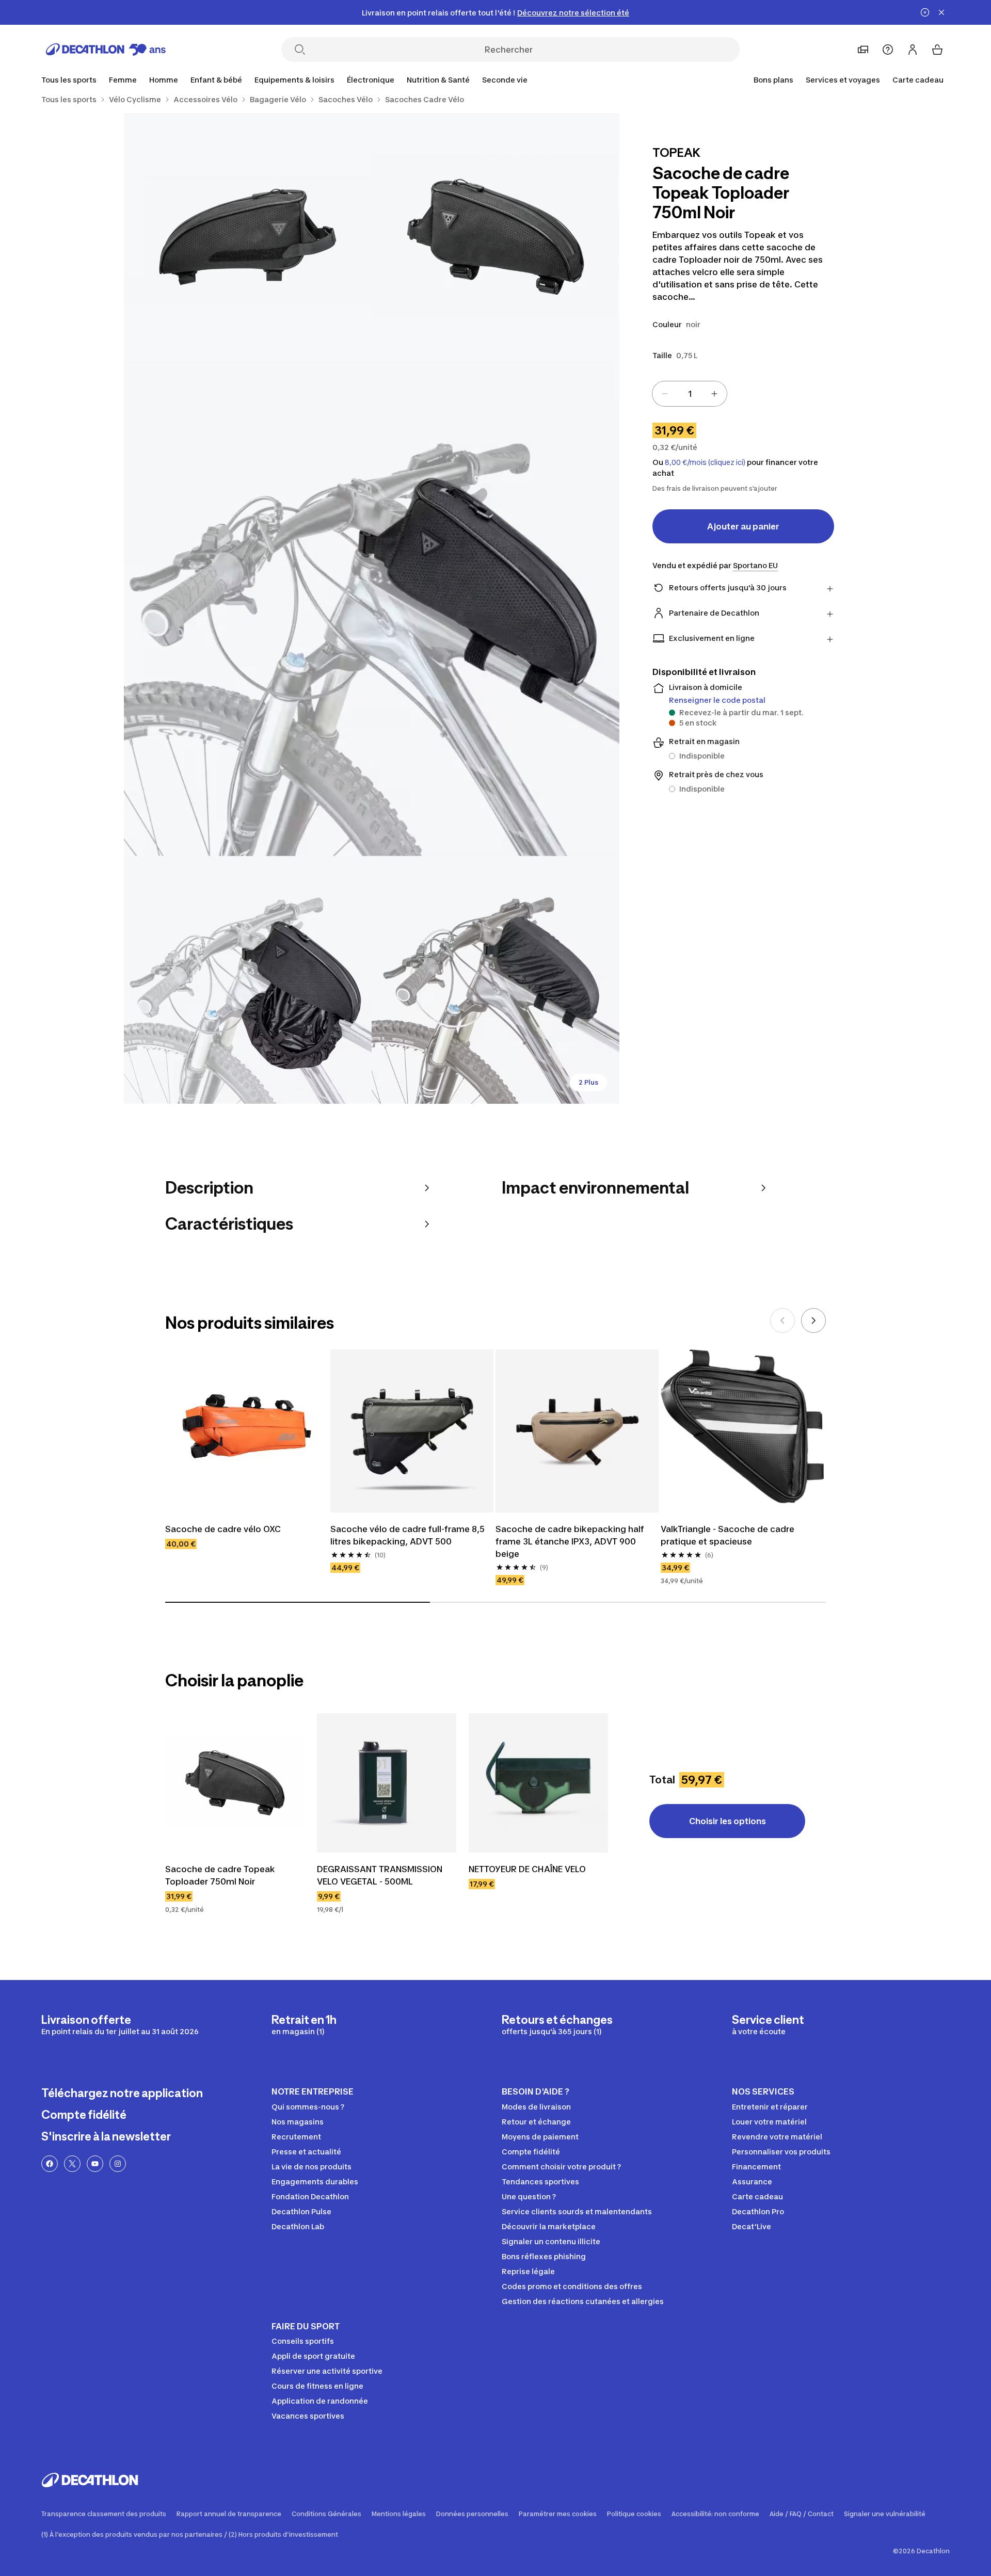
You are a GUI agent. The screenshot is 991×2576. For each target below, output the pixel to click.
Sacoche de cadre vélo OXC (223, 1529)
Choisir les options (728, 1821)
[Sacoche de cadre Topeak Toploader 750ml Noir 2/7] (248, 237)
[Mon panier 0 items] (937, 50)
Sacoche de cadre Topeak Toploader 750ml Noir (220, 1875)
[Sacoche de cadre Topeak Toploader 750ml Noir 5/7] (495, 980)
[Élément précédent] (782, 1321)
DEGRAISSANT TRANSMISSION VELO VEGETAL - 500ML (380, 1875)
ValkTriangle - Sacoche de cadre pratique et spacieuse (728, 1535)
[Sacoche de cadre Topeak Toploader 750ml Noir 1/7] (495, 237)
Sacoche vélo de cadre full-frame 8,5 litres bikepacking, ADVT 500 (407, 1535)
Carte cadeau (918, 80)
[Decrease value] (665, 394)
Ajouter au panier (743, 526)
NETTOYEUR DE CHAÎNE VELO (527, 1869)
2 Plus (588, 1082)
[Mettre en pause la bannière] (925, 12)
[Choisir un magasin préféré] (863, 50)
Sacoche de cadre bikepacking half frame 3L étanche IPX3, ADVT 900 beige (570, 1541)
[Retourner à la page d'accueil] (106, 50)
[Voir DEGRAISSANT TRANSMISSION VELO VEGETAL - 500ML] (387, 1783)
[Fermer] (941, 12)
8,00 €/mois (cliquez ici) (705, 462)
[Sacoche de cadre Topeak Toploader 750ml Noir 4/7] (248, 980)
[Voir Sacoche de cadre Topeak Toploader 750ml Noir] (235, 1783)
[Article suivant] (813, 1321)
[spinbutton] (690, 394)
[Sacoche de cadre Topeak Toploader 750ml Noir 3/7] (372, 608)
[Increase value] (714, 394)
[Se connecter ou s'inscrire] (913, 50)
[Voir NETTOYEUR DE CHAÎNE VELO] (538, 1783)
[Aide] (888, 50)
